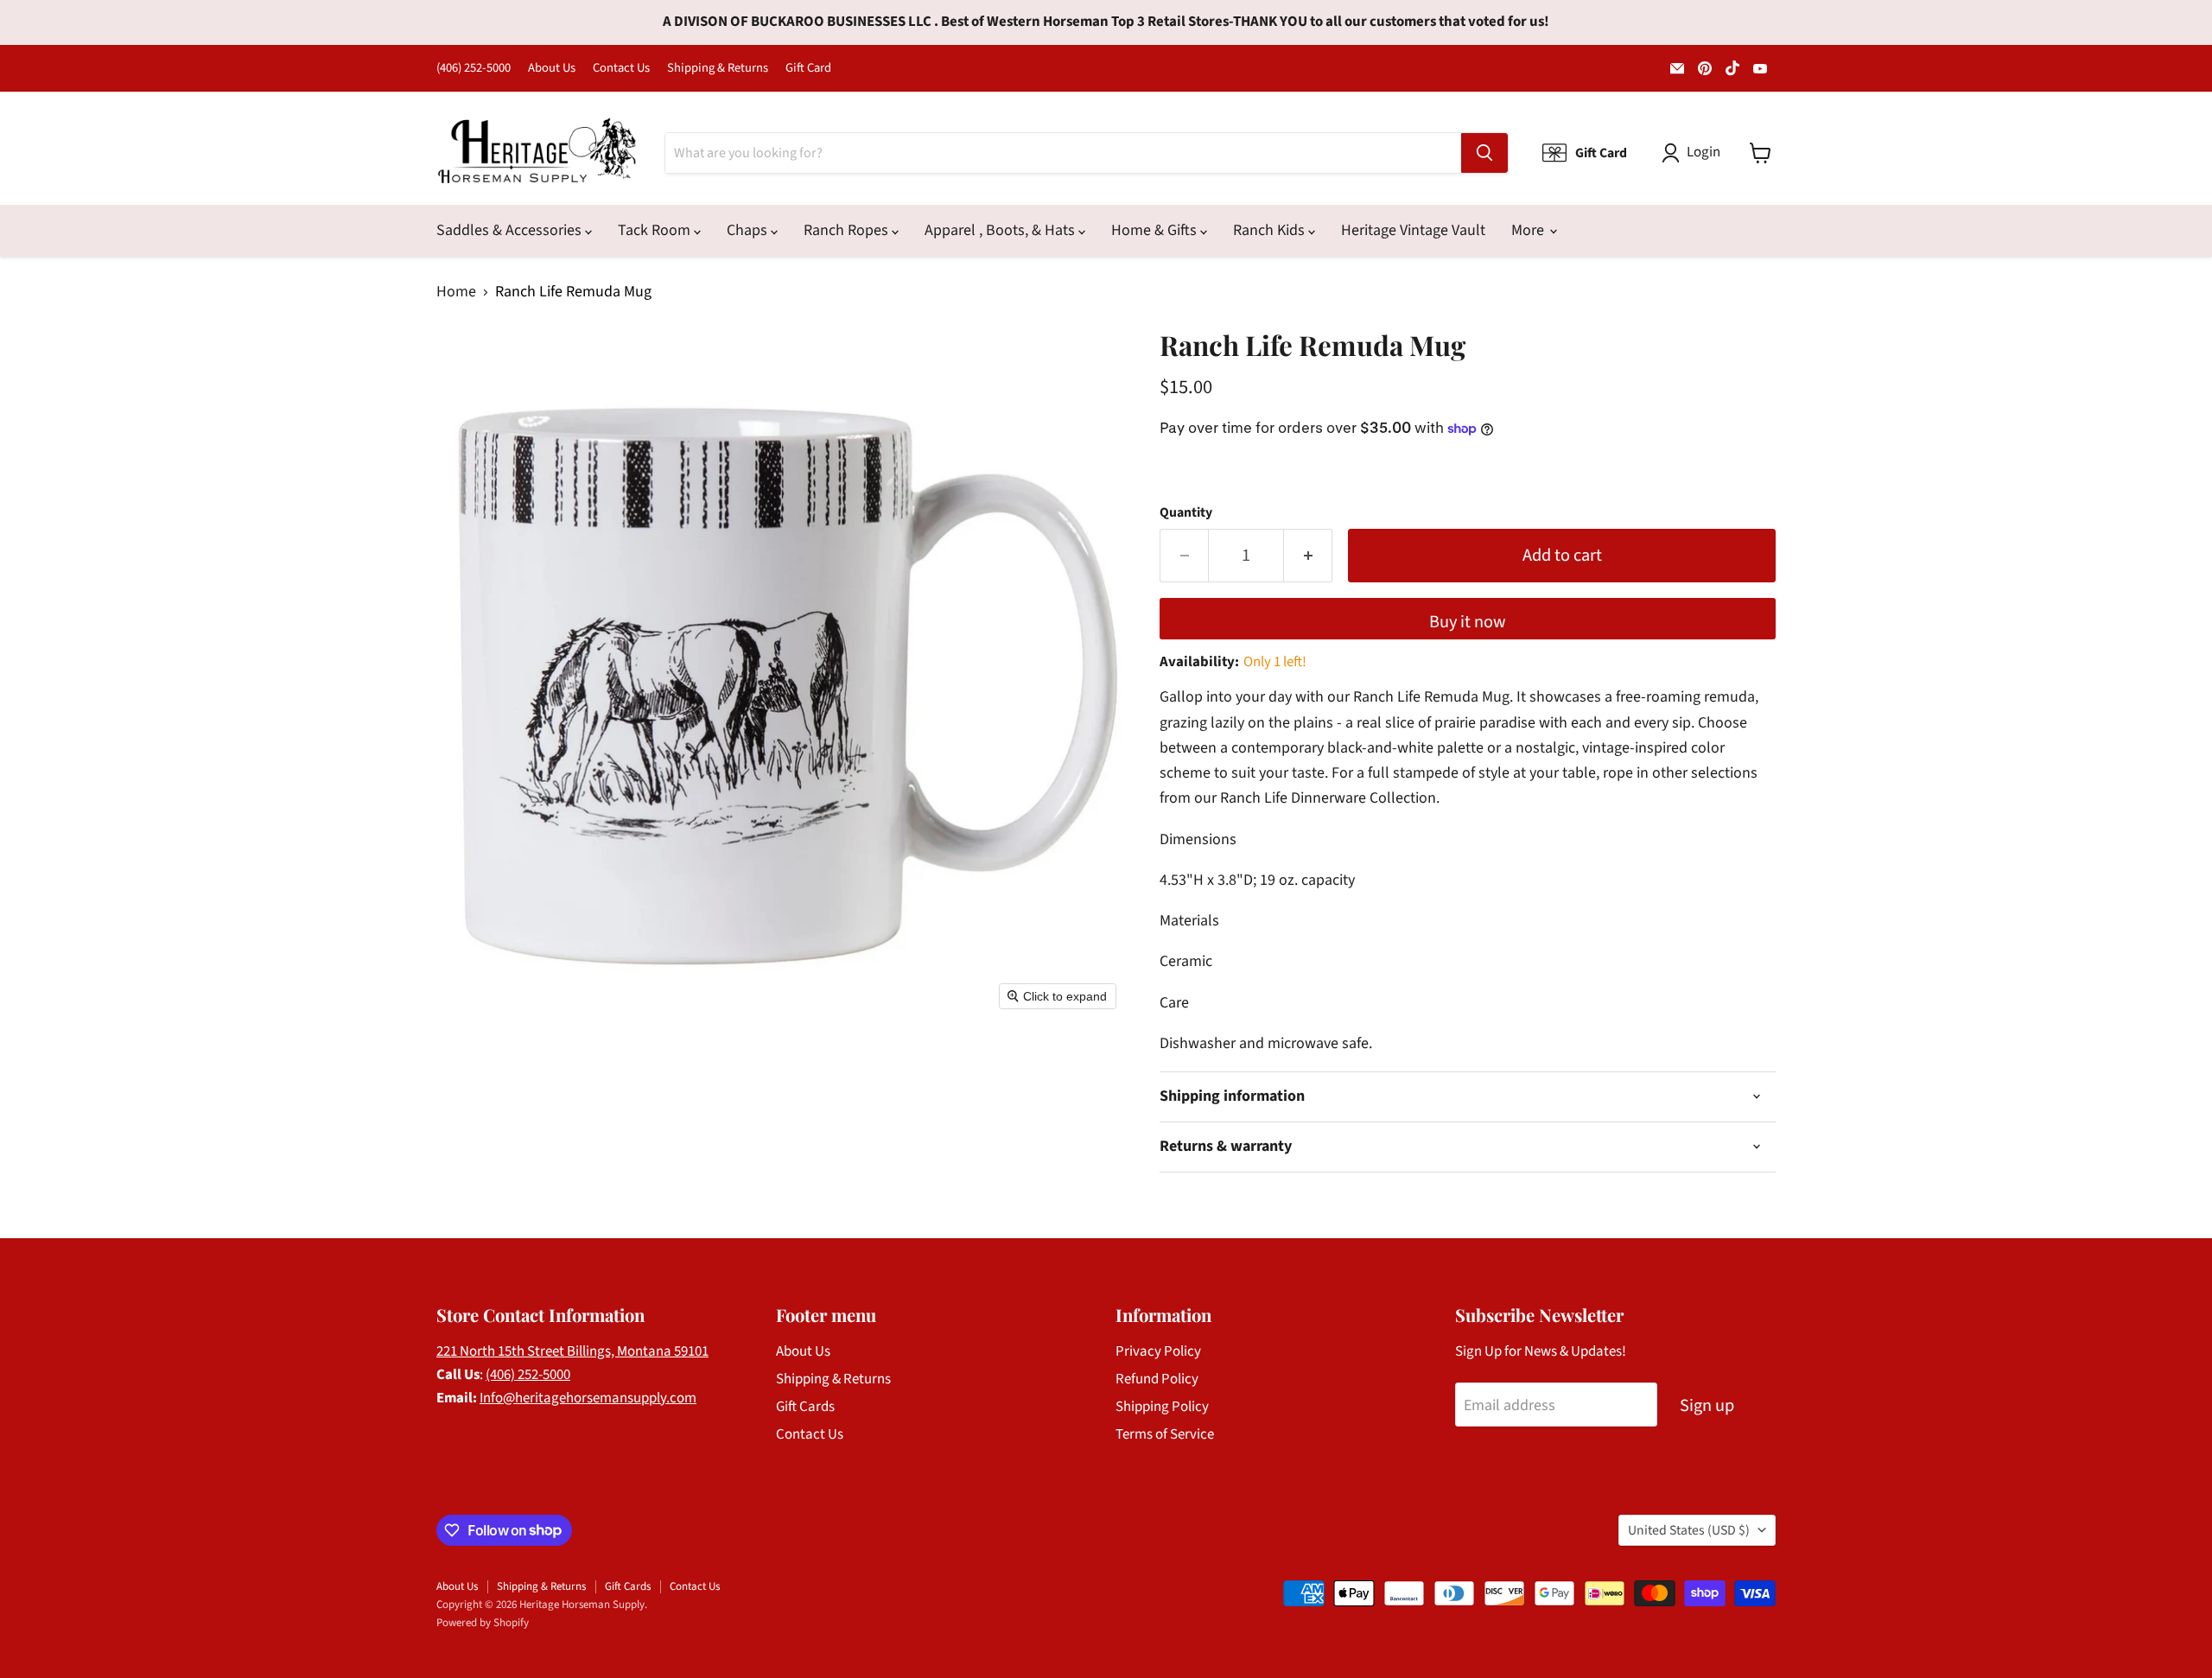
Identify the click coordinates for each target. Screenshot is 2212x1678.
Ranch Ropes (848, 230)
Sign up (1707, 1405)
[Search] (1484, 153)
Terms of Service (1165, 1434)
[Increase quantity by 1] (1308, 555)
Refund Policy (1157, 1379)
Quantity (1186, 512)
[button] (1695, 153)
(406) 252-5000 (474, 69)
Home (456, 292)
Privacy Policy (1158, 1351)
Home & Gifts (1156, 230)
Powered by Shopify (483, 1623)
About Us (552, 69)
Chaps (749, 230)
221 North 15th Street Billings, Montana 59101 (572, 1351)
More (1529, 230)
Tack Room (656, 230)
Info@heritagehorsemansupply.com (588, 1398)
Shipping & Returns (718, 69)
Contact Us (621, 69)
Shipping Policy (1162, 1407)
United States (1689, 1530)
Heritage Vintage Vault (1413, 230)
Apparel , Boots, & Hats (1001, 230)
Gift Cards (805, 1407)
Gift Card (808, 69)
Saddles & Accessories (511, 230)
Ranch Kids (1271, 230)
